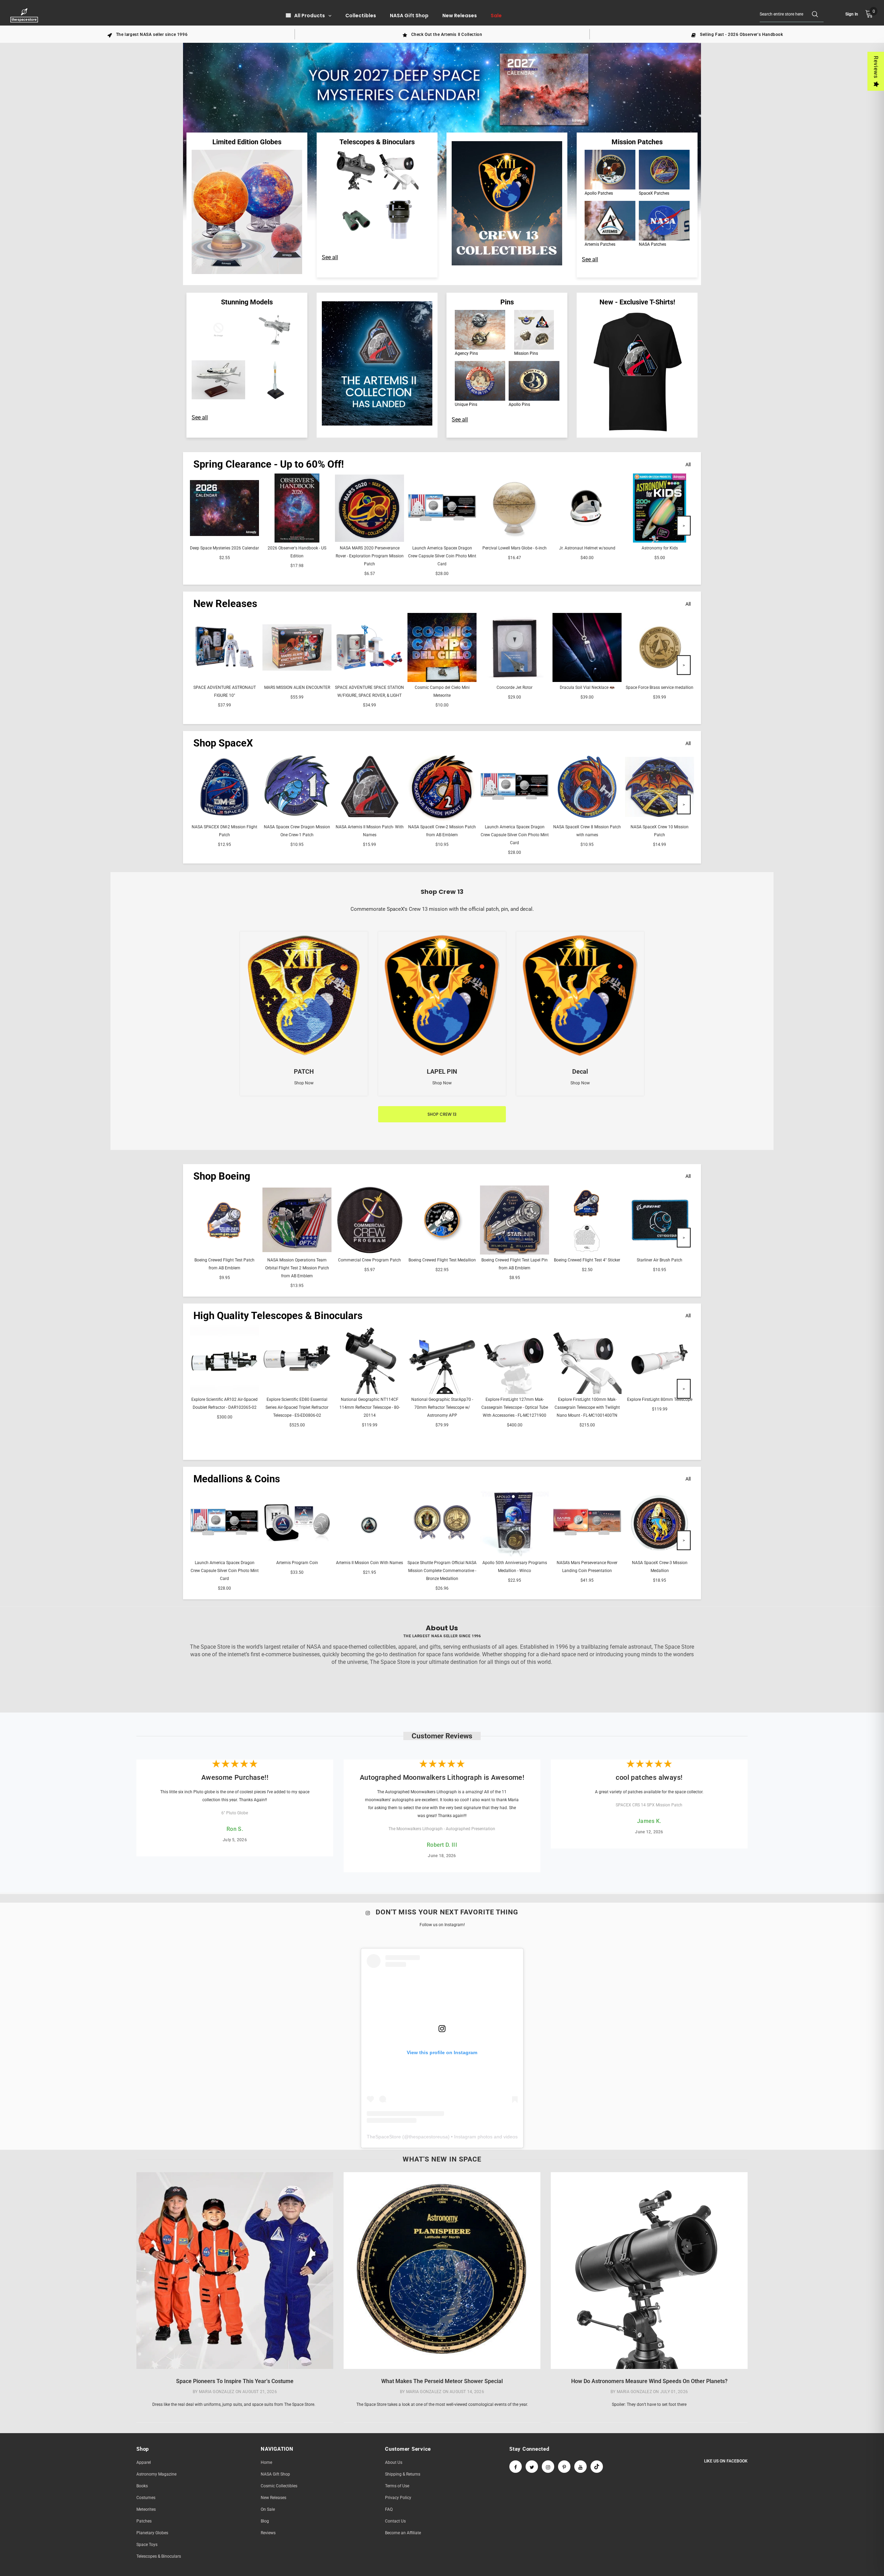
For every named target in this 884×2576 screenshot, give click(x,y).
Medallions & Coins (237, 1479)
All (688, 465)
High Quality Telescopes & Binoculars (278, 1316)
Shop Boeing (222, 1176)
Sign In (852, 14)
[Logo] (25, 15)
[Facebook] (516, 2467)
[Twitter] (532, 2467)
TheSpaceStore (384, 2137)
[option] (147, 34)
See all (330, 257)
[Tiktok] (597, 2467)
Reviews (876, 67)
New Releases (225, 604)
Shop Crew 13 (442, 1114)
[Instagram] (548, 2467)
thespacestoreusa (428, 2137)
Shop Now (304, 1083)
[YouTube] (580, 2467)
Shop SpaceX (223, 743)
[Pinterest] (564, 2467)
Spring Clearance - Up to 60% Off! (269, 464)
